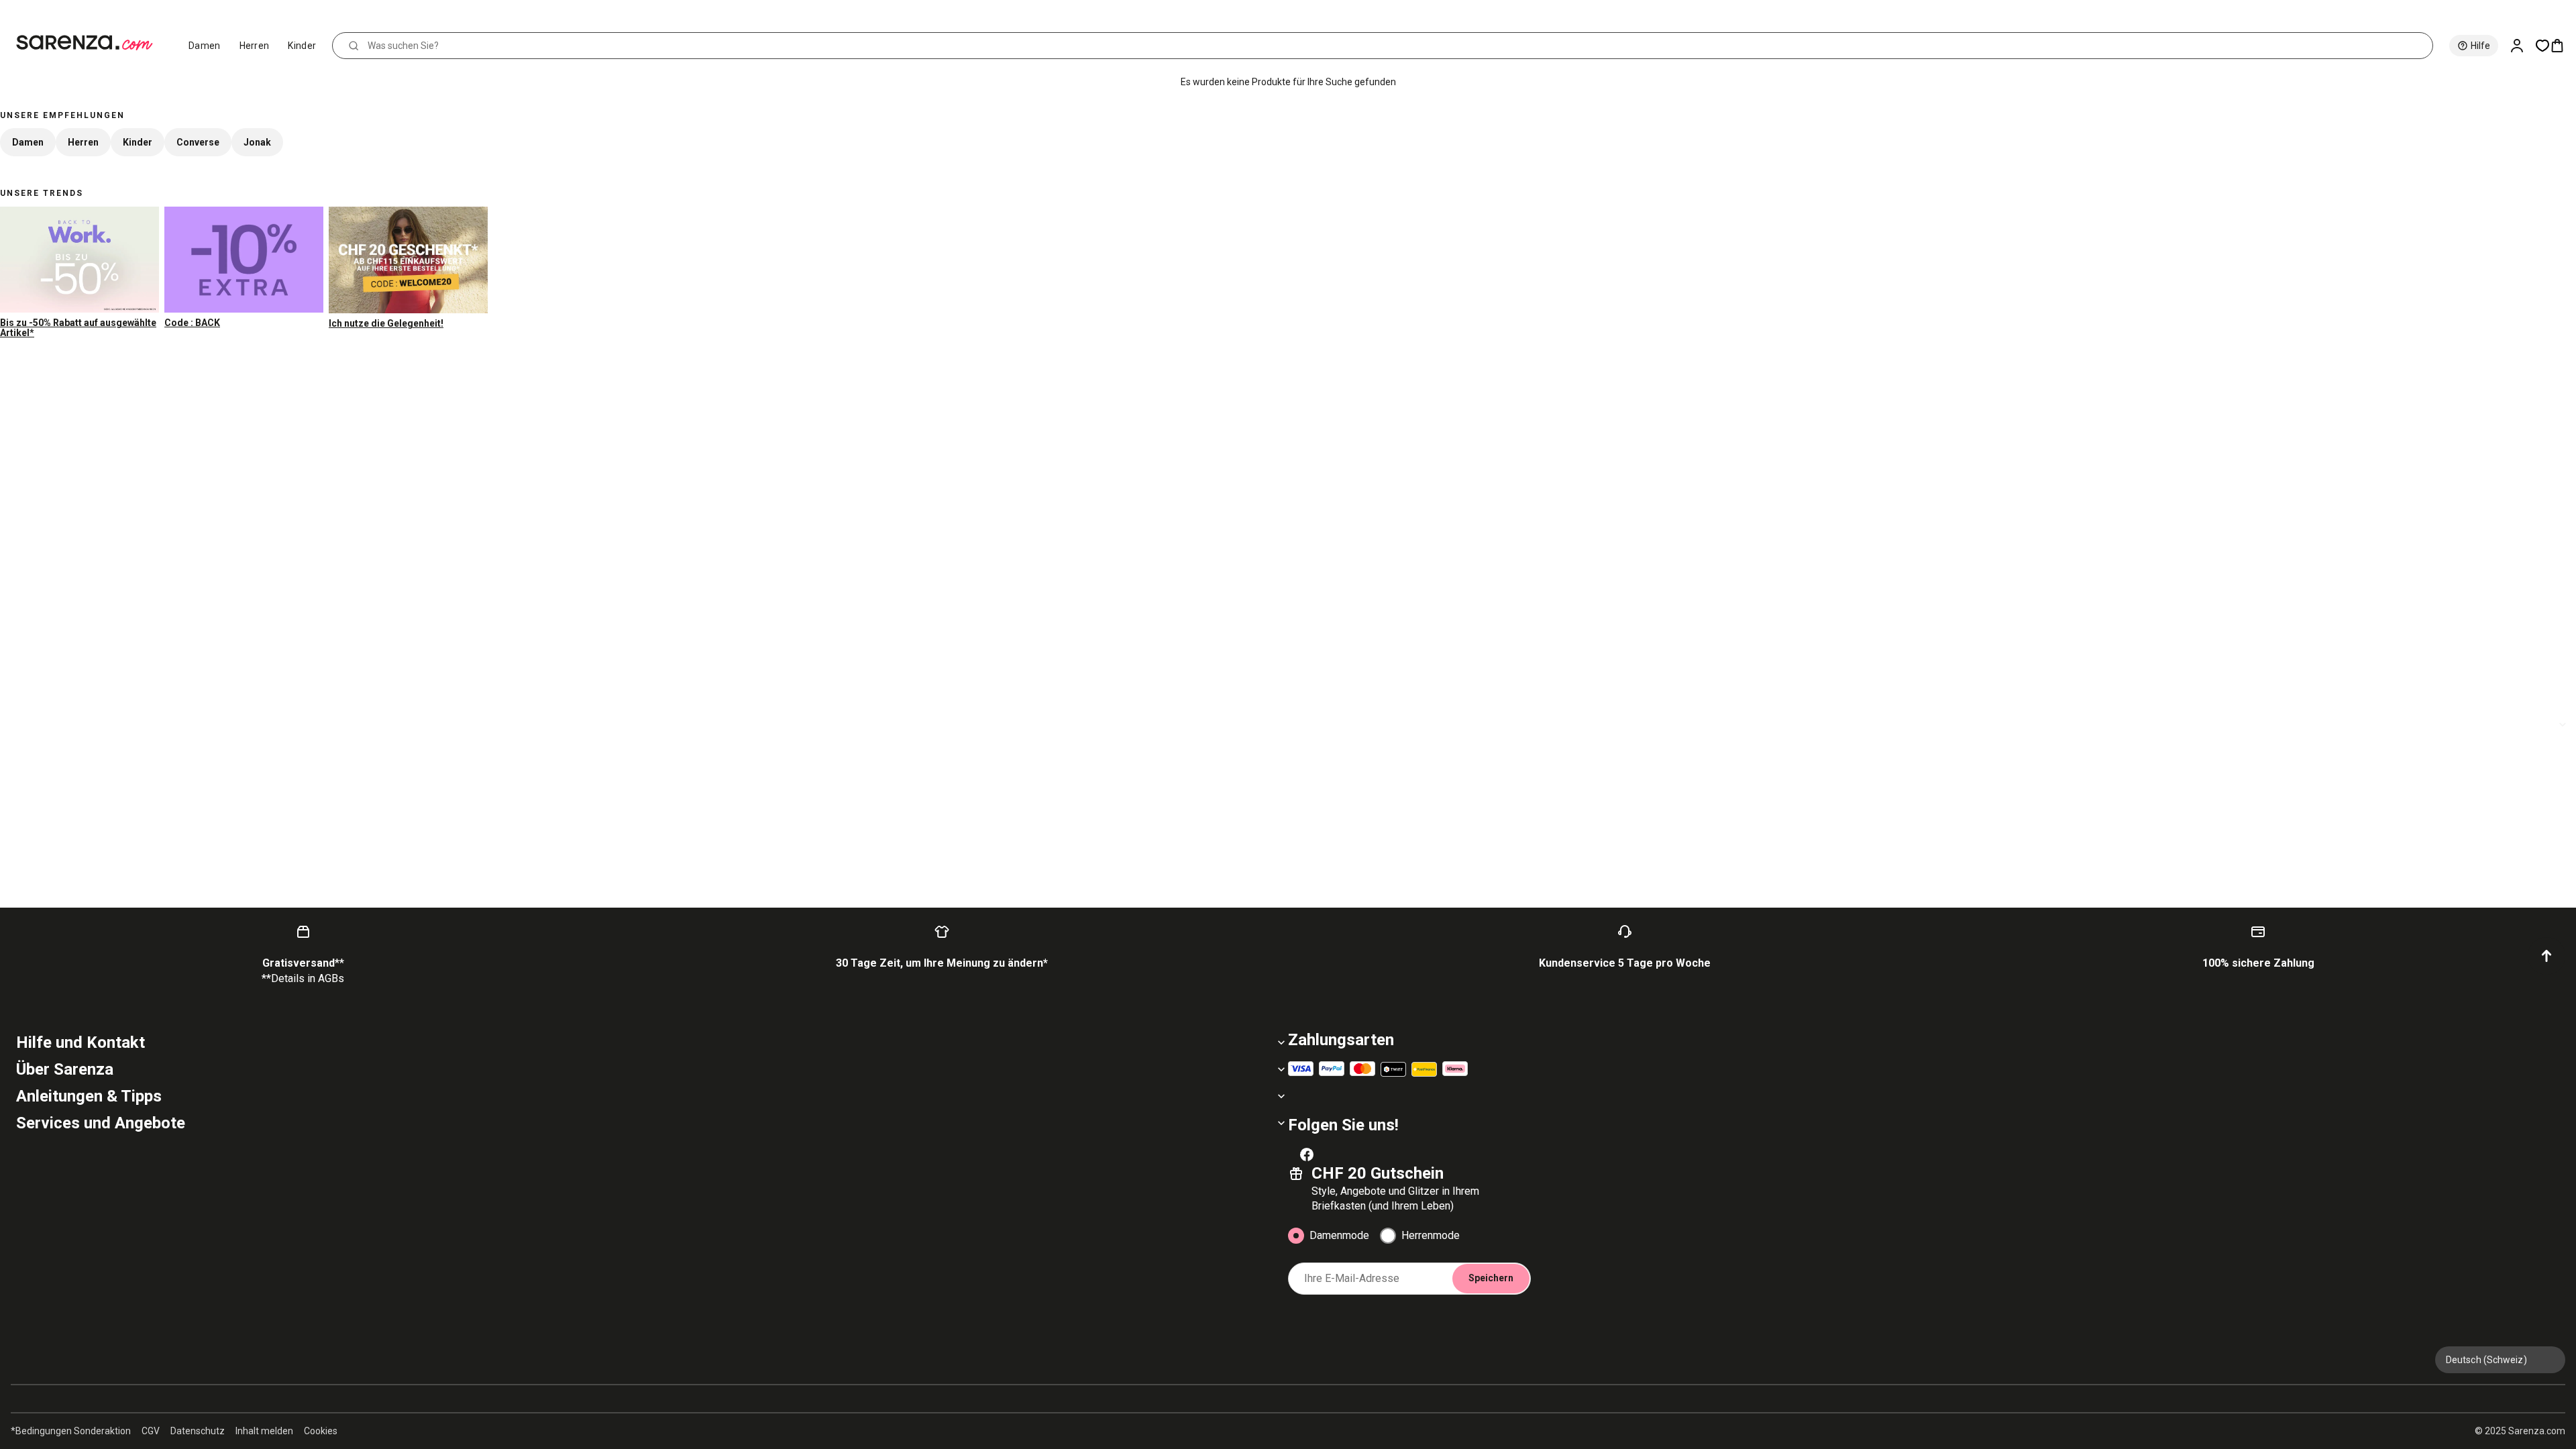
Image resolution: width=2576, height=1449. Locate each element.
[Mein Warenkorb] (2563, 46)
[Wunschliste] (2542, 46)
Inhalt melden (264, 1431)
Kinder (302, 46)
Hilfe (2480, 46)
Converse (198, 142)
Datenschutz (198, 1431)
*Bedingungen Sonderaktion (71, 1431)
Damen (205, 46)
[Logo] (90, 43)
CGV (151, 1431)
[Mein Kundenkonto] (2522, 46)
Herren (255, 46)
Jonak (257, 142)
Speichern (1491, 1278)
